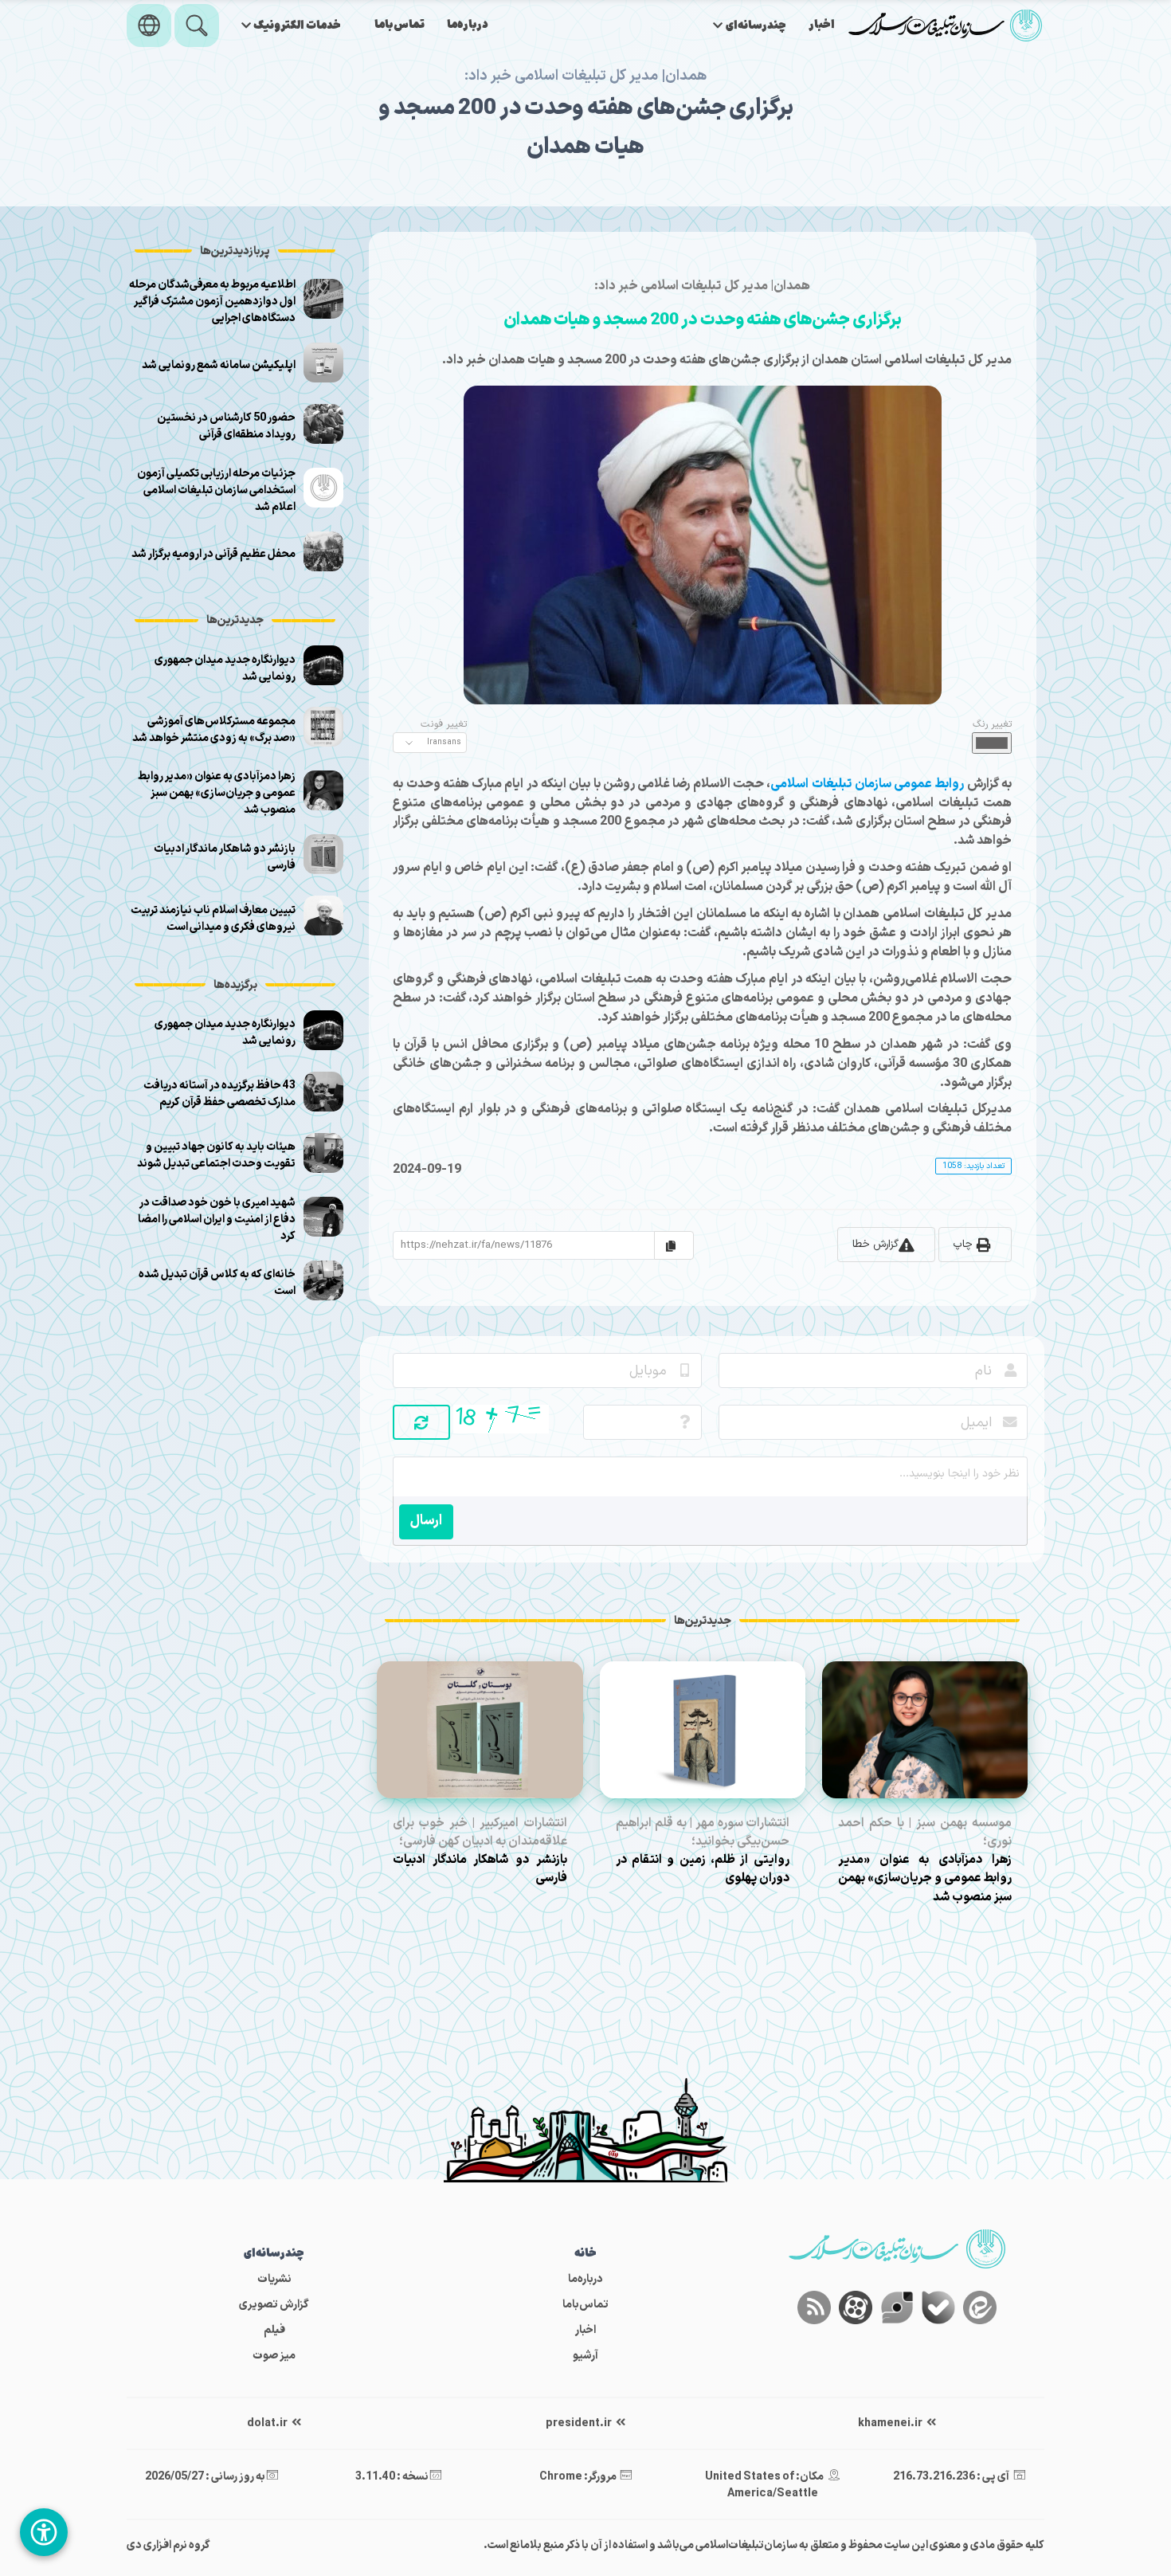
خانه (585, 2254)
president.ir (580, 2423)
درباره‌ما (468, 25)
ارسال (426, 1521)
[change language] (149, 25)
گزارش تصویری (274, 2305)
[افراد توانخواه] (44, 2532)
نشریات (274, 2279)
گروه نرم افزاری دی (168, 2545)
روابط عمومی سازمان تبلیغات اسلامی (867, 784)
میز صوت (274, 2356)
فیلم (274, 2330)
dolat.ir (268, 2423)
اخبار (822, 25)
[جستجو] (197, 25)
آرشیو (585, 2356)
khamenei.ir (891, 2423)
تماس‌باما (399, 25)
